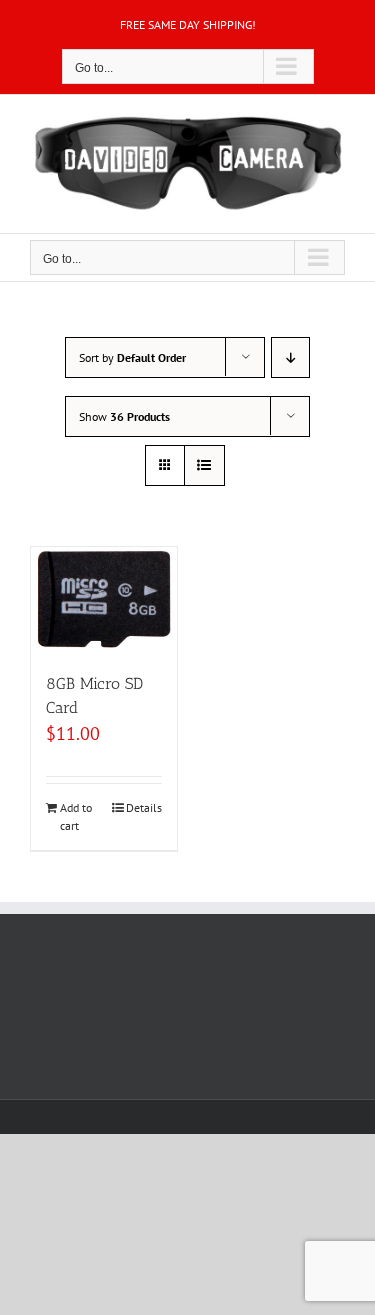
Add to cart (76, 816)
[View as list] (204, 465)
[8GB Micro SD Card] (104, 599)
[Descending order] (290, 357)
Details (144, 807)
